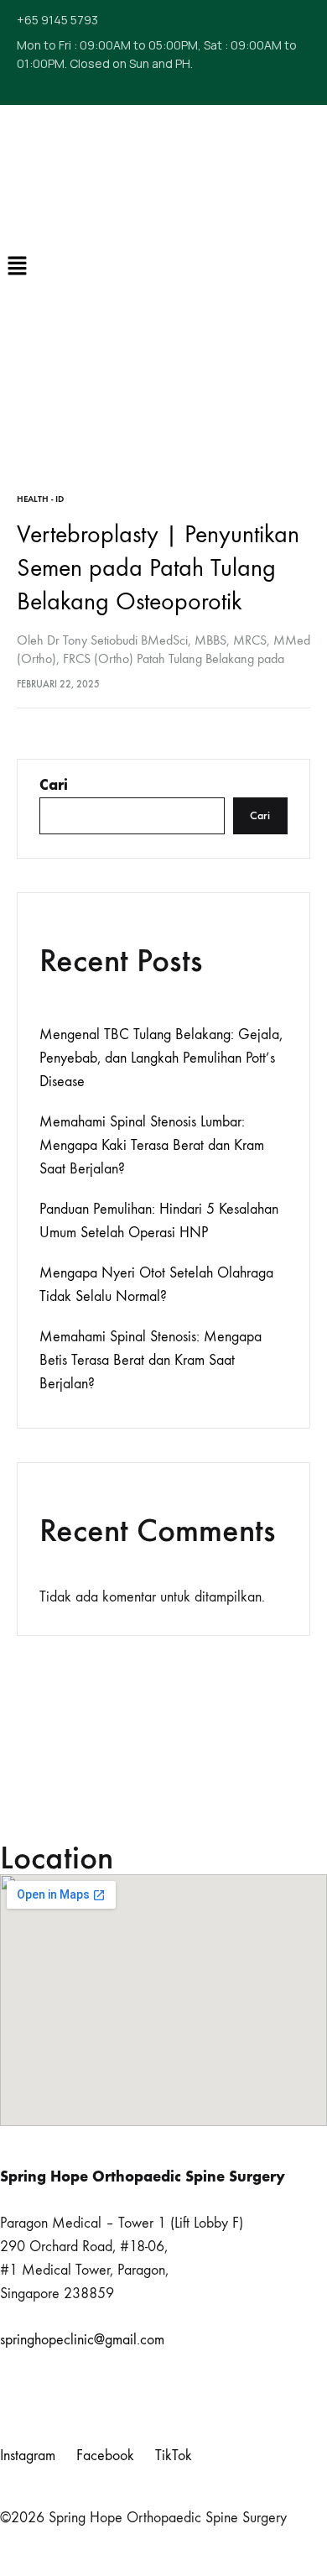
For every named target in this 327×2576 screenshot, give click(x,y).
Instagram (28, 2456)
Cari (54, 785)
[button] (8, 267)
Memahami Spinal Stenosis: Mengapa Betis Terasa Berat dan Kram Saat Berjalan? (151, 1360)
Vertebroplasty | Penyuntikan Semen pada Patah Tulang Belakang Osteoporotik (158, 568)
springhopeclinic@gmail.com (82, 2340)
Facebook (105, 2456)
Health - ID (40, 499)
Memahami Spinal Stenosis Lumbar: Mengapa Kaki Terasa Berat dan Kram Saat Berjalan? (152, 1145)
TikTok (174, 2456)
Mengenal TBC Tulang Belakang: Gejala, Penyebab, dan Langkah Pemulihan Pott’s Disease (161, 1058)
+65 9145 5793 (57, 20)
